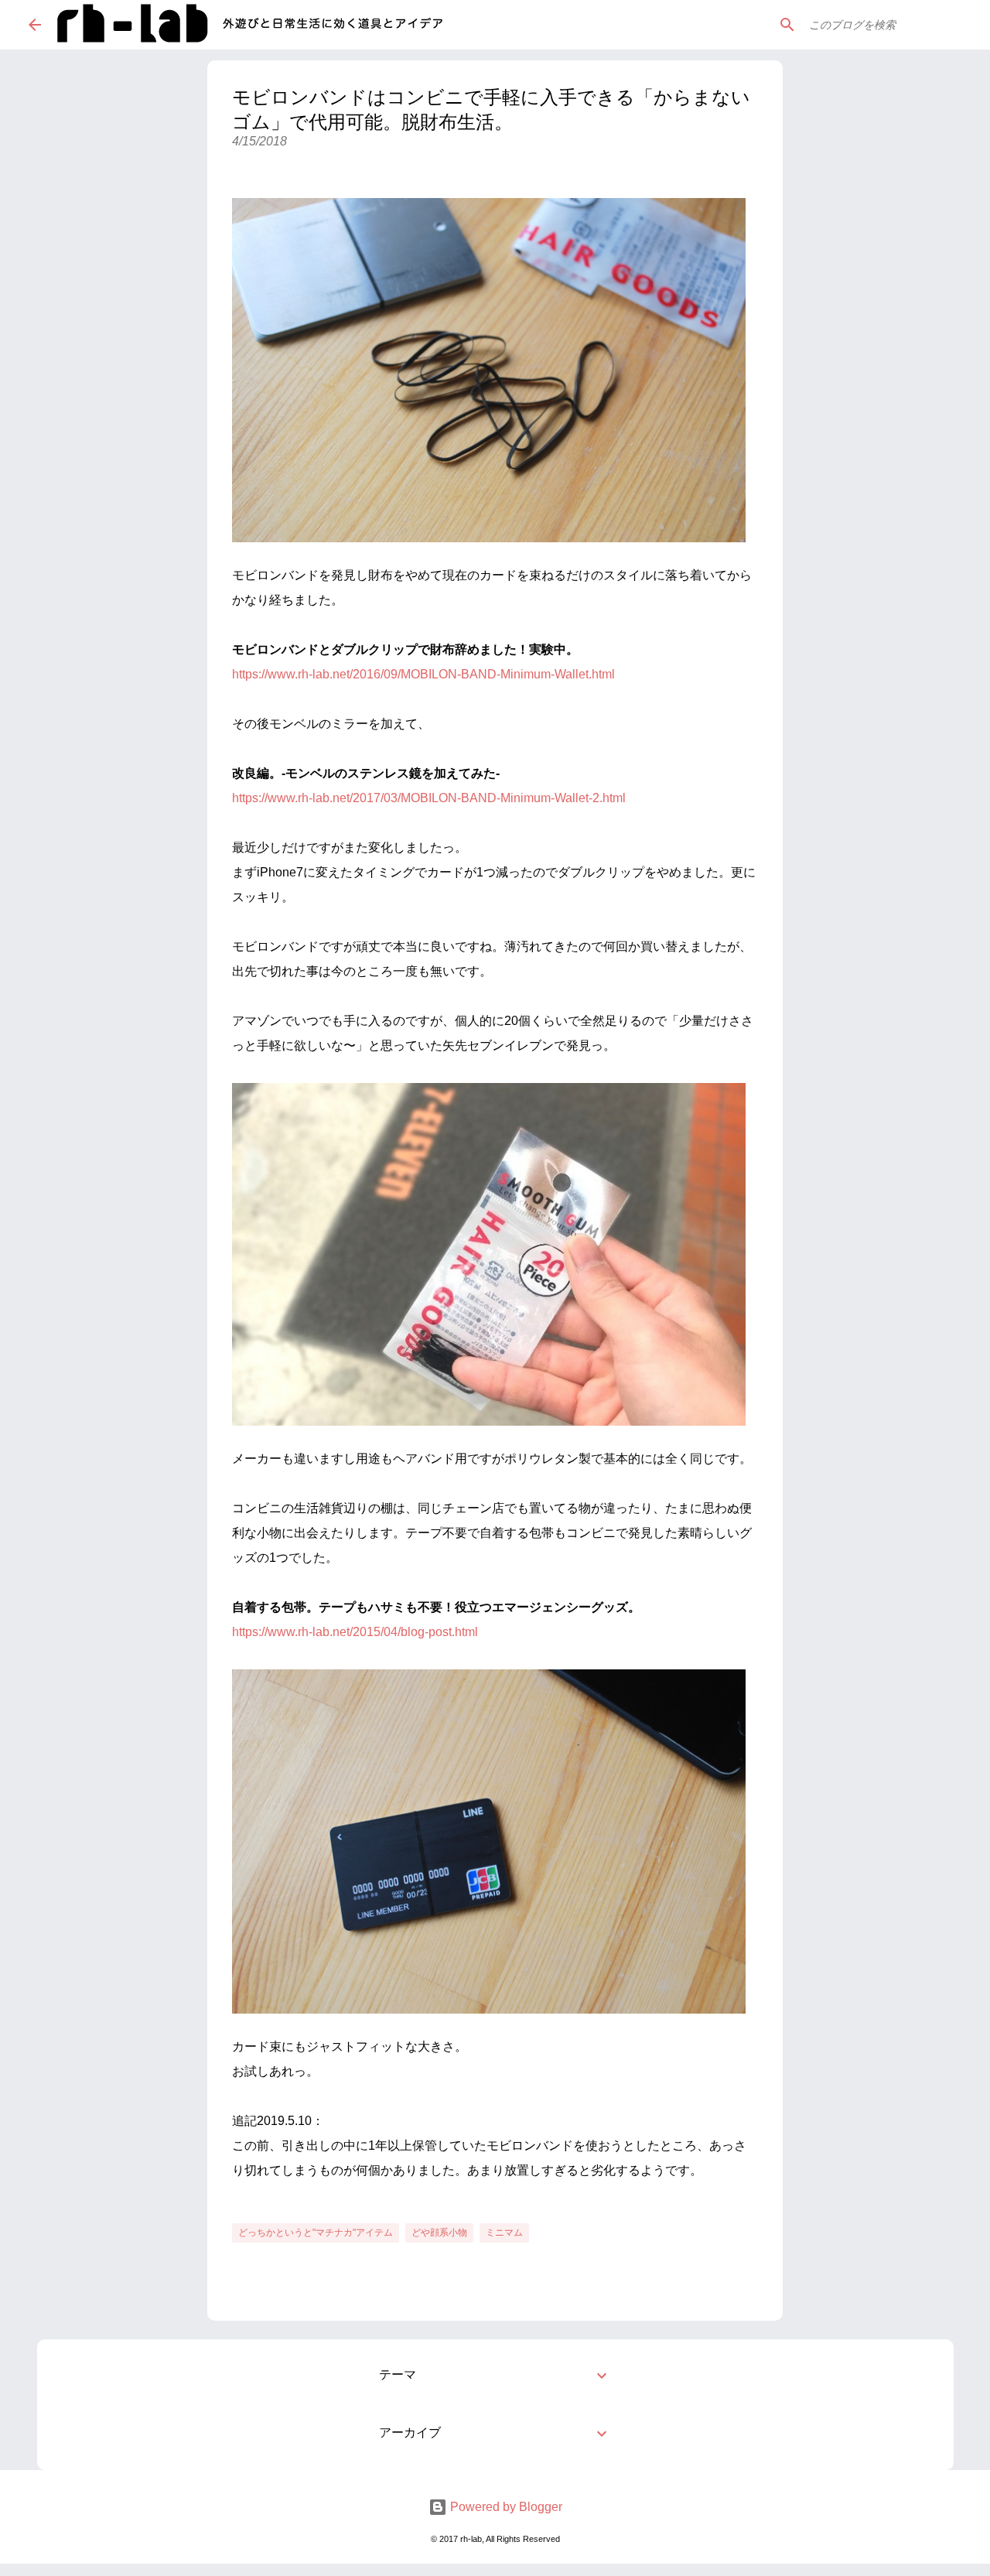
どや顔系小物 (439, 2233)
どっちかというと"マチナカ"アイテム (316, 2233)
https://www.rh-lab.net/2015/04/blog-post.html (355, 1632)
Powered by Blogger (505, 2507)
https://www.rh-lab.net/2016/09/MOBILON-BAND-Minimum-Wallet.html (423, 674)
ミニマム (504, 2233)
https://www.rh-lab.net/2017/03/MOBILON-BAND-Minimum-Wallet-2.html (429, 798)
